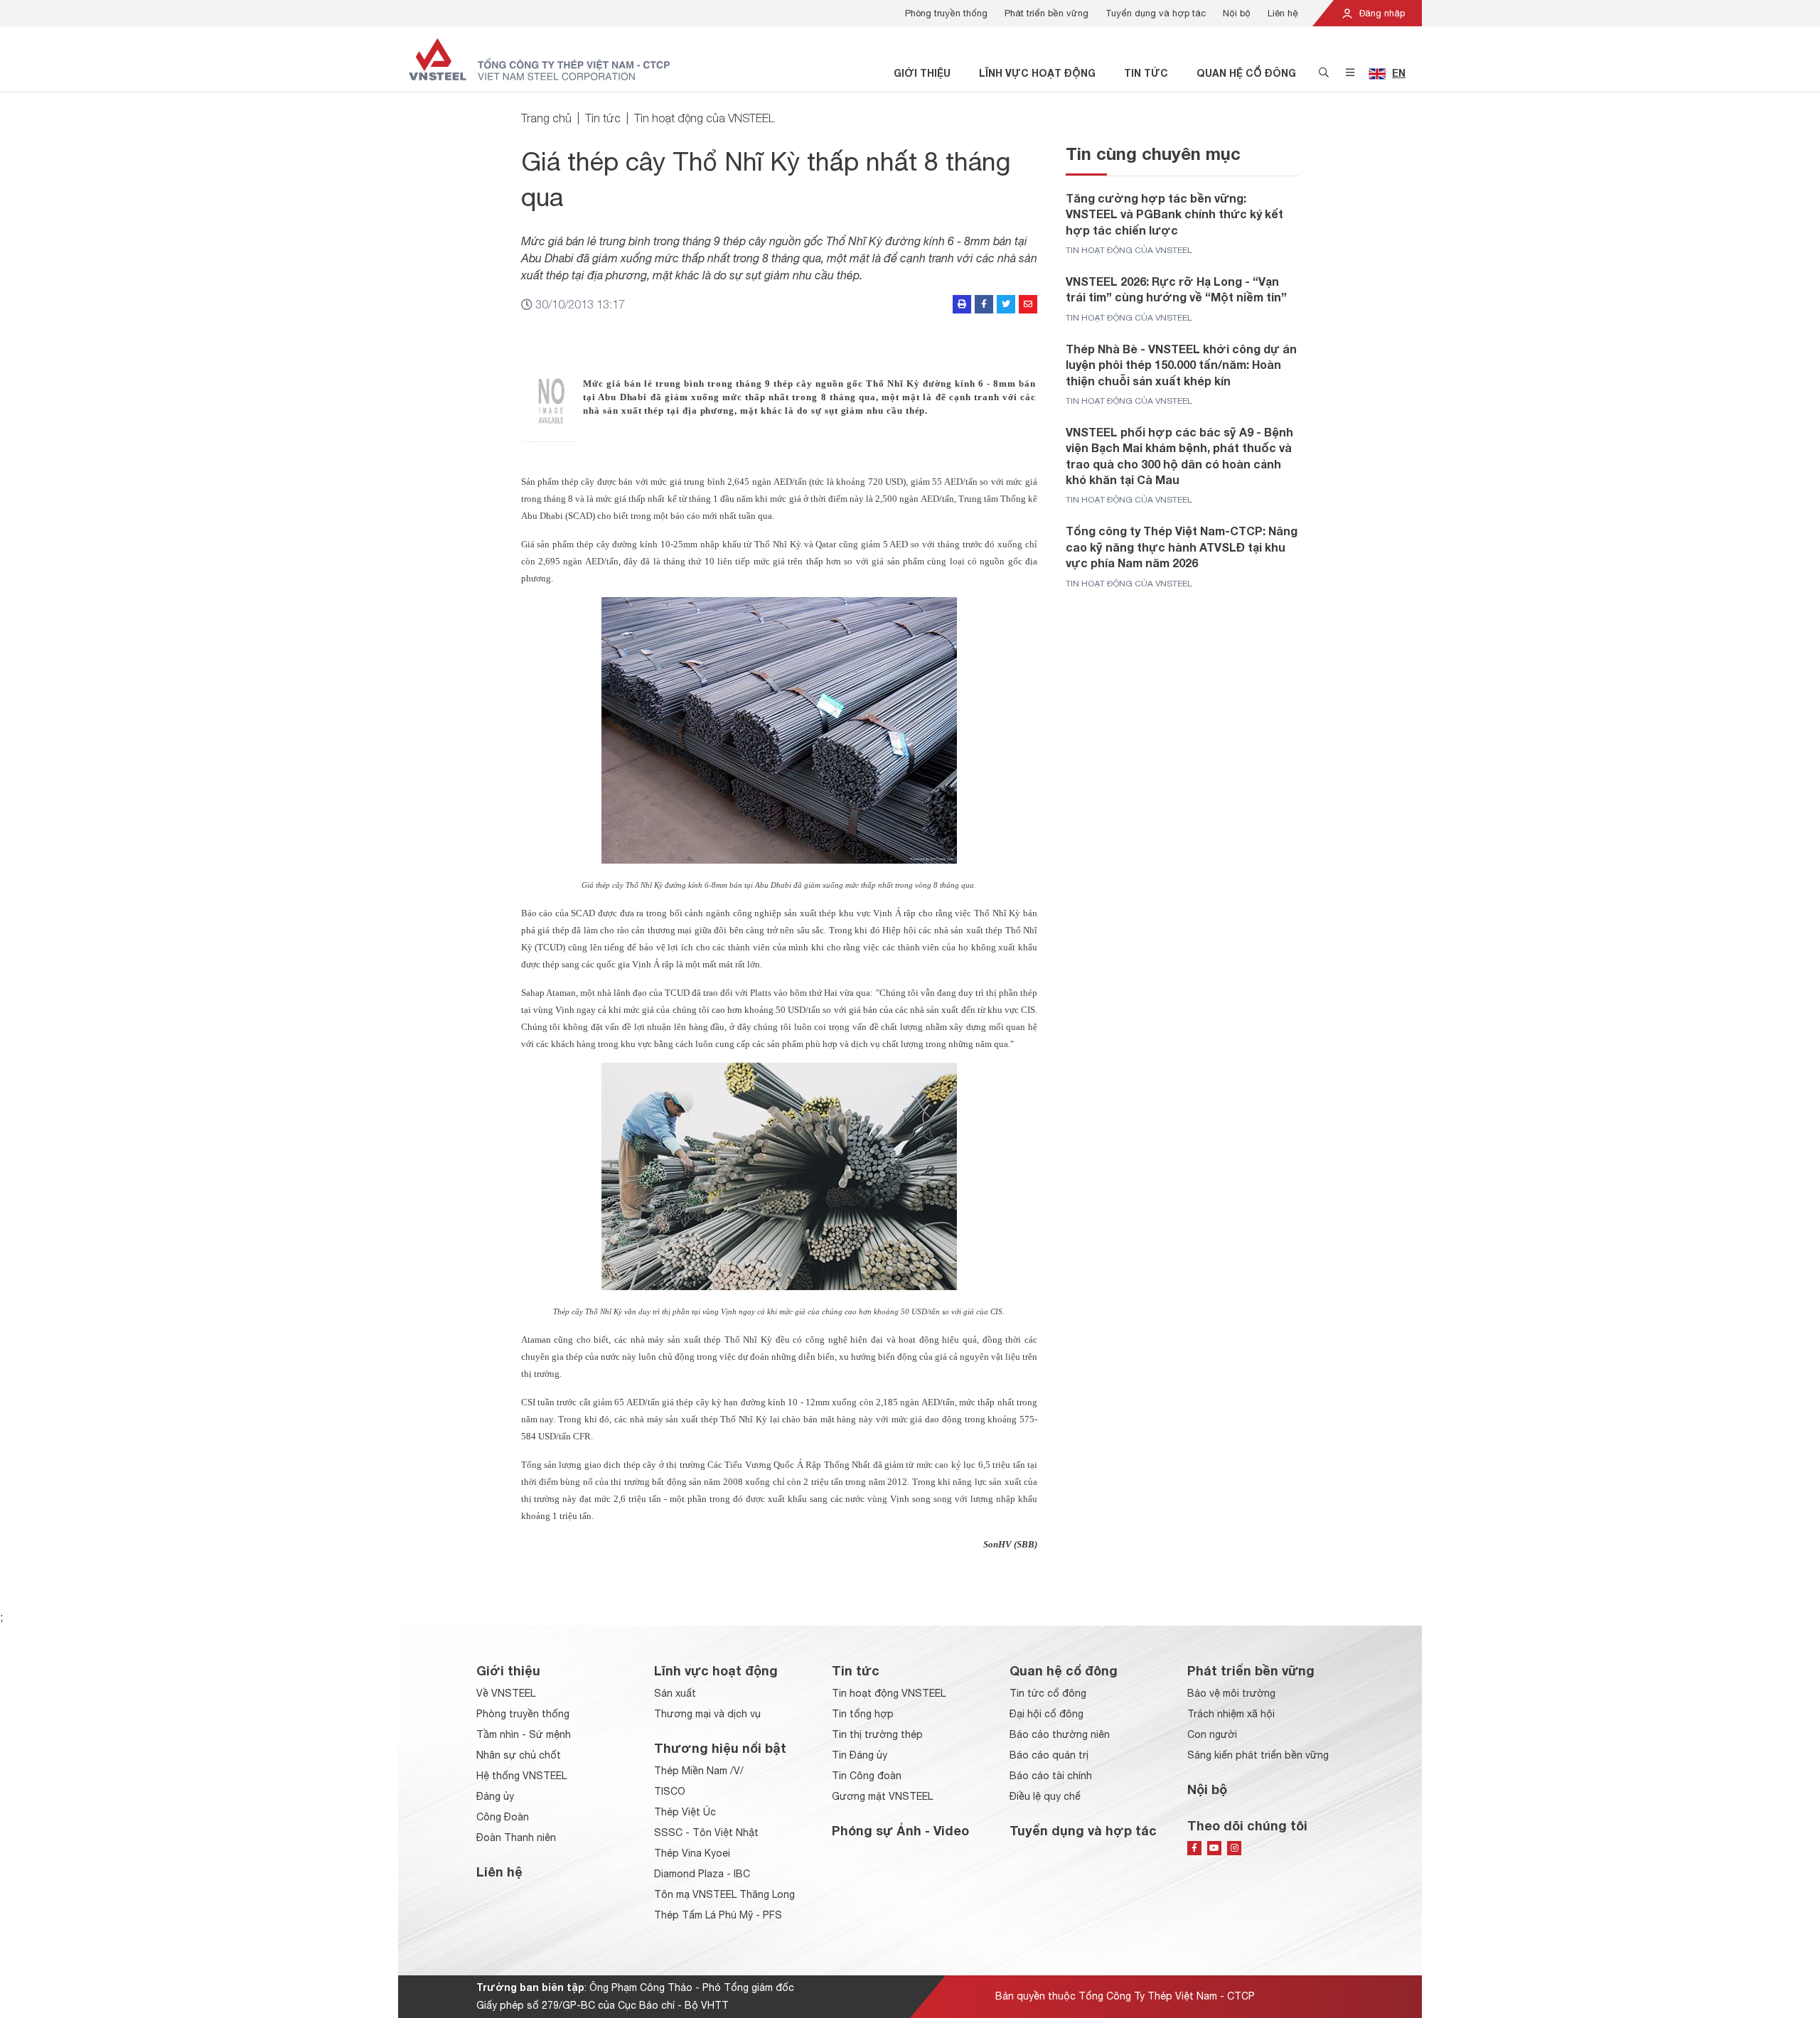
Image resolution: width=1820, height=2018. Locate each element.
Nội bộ (1237, 13)
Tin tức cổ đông (1048, 1693)
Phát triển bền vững (1046, 13)
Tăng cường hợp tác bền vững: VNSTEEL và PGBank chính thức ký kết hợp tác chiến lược (1174, 214)
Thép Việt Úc (685, 1812)
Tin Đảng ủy (860, 1755)
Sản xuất (675, 1693)
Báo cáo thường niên (1060, 1734)
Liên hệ (1283, 13)
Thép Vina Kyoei (692, 1853)
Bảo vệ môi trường (1231, 1693)
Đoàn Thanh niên (516, 1837)
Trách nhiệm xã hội (1231, 1714)
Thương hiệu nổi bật (720, 1748)
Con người (1212, 1734)
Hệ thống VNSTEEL (521, 1776)
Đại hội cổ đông (1046, 1714)
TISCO (670, 1791)
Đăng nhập (1381, 13)
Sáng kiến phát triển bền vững (1258, 1755)
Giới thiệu (922, 73)
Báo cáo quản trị (1049, 1755)
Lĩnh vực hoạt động (1037, 73)
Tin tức (1146, 73)
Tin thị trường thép (877, 1734)
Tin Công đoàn (867, 1776)
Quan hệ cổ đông (1246, 73)
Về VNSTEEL (506, 1693)
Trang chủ (546, 118)
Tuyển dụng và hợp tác (1156, 13)
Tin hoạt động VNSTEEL (889, 1693)
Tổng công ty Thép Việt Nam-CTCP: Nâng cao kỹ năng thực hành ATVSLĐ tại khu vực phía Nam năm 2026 (1182, 547)
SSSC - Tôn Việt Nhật (706, 1832)
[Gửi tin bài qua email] (1028, 304)
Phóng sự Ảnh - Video (900, 1830)
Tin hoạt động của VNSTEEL (704, 118)
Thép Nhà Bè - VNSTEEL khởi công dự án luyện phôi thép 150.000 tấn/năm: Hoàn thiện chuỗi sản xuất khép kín (1181, 365)
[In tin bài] (962, 304)
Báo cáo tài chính (1051, 1776)
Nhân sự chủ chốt (519, 1755)
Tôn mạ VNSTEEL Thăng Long (724, 1894)
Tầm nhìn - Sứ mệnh (524, 1734)
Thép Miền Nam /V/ (699, 1771)
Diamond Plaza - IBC (702, 1874)
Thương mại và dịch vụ (707, 1714)
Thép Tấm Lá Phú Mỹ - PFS (718, 1915)
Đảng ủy (495, 1796)
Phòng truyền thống (946, 13)
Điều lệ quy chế (1045, 1796)
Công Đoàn (503, 1817)
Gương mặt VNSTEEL (882, 1796)
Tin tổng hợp (863, 1714)
